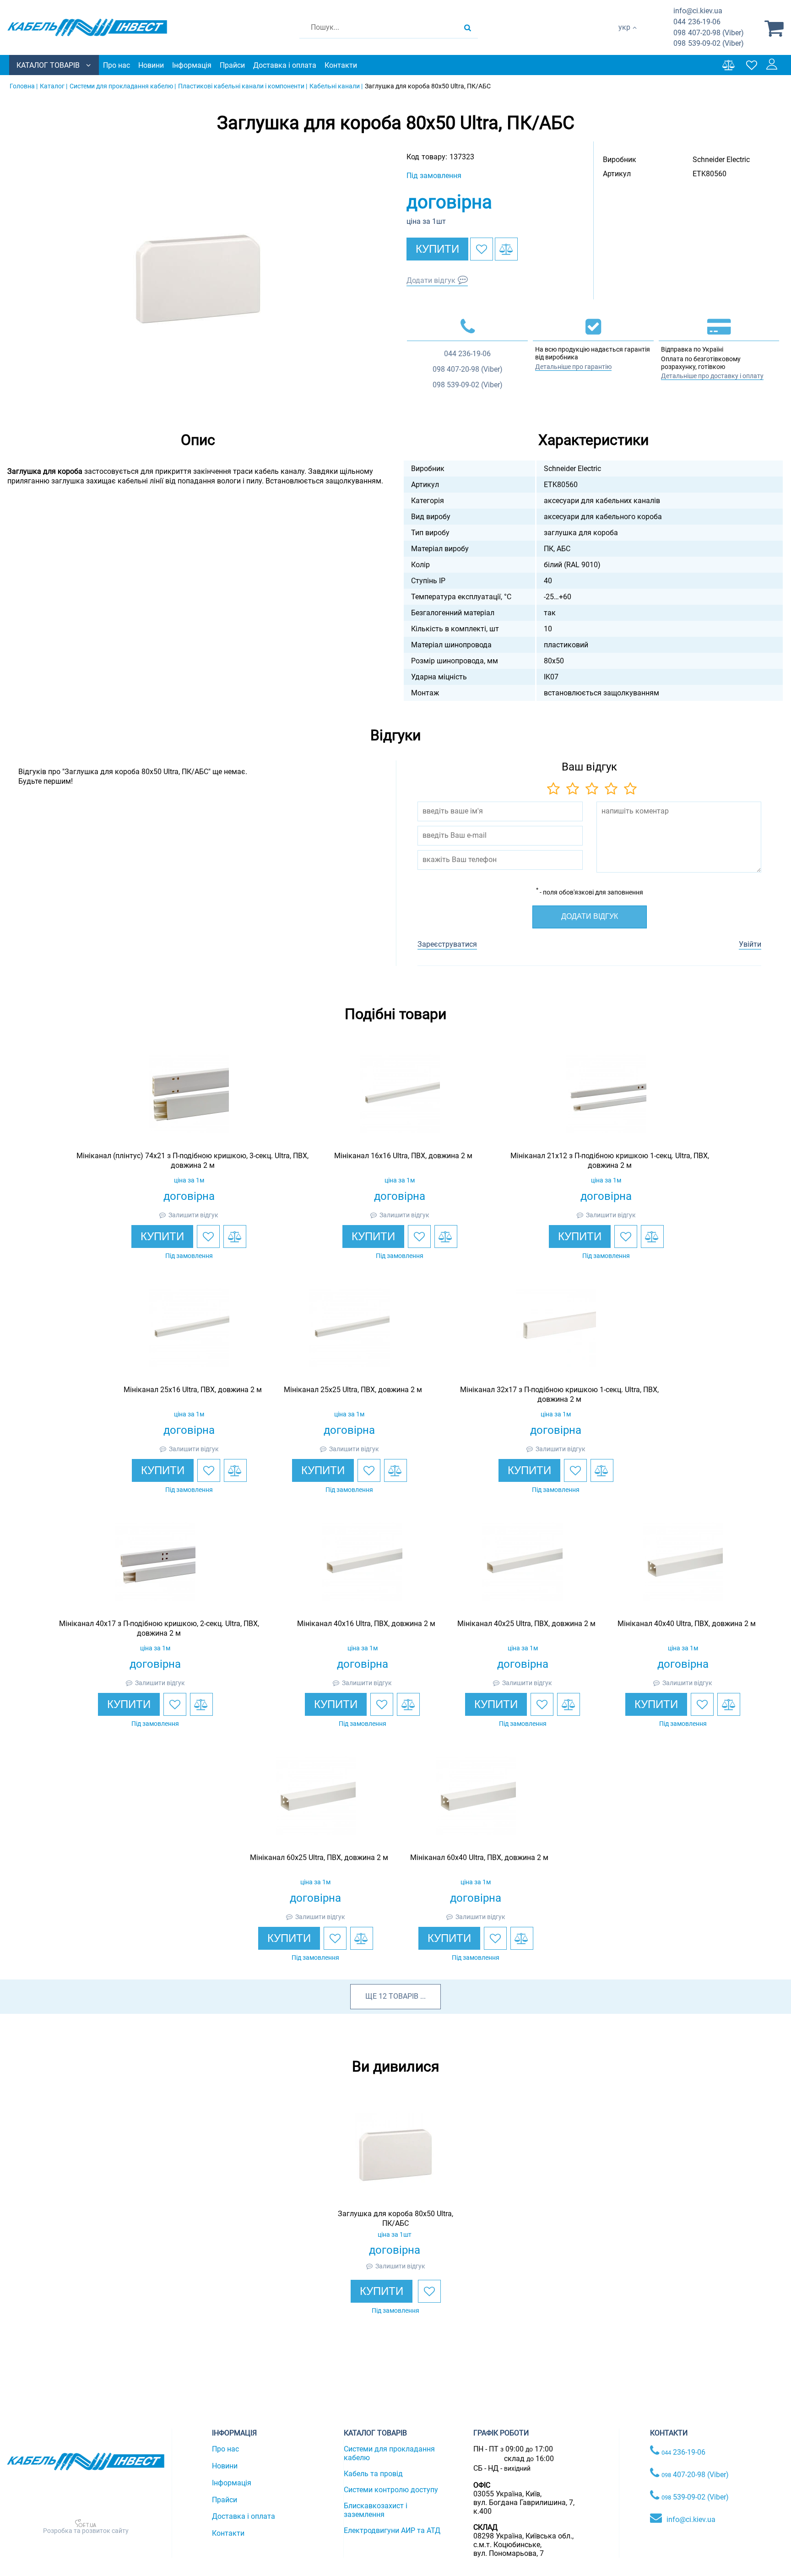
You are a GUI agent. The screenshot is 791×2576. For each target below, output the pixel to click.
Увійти (750, 944)
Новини (151, 65)
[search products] (468, 27)
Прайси (232, 65)
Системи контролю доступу (391, 2490)
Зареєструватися (447, 944)
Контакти (341, 65)
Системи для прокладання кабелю (389, 2453)
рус (624, 37)
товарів (404, 1996)
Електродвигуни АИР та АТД (392, 2530)
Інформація (192, 65)
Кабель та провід (373, 2474)
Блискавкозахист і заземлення (376, 2510)
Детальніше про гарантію (573, 367)
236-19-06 (697, 22)
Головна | (24, 86)
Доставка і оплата (285, 65)
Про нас (116, 65)
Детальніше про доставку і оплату (712, 376)
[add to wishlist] (482, 249)
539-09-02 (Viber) (709, 43)
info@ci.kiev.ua (691, 2519)
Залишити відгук (193, 1215)
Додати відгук (431, 280)
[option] (198, 276)
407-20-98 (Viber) (709, 33)
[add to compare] (506, 249)
